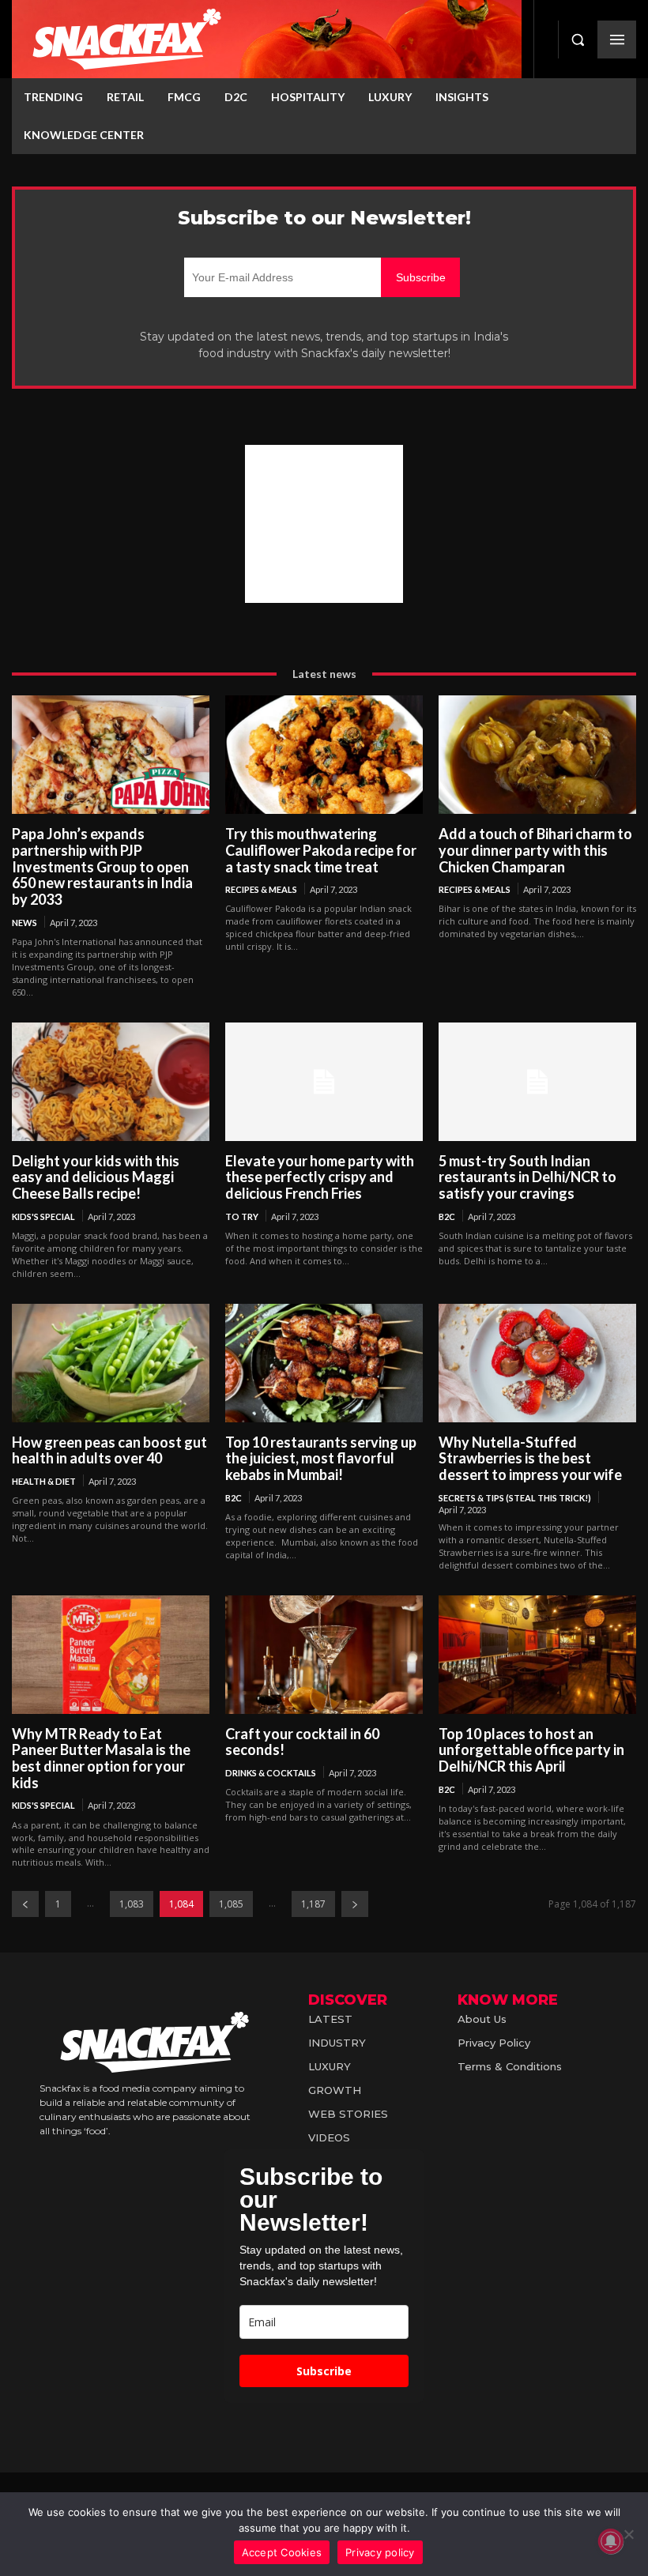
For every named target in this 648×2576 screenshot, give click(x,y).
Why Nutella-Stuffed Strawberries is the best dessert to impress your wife (530, 1458)
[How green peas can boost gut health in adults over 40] (111, 1363)
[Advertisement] (324, 524)
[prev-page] (25, 1904)
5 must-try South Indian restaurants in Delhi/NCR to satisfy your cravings (527, 1177)
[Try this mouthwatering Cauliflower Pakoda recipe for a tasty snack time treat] (324, 755)
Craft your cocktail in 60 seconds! (302, 1742)
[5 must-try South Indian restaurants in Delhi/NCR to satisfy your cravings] (537, 1082)
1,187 (313, 1904)
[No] (628, 2534)
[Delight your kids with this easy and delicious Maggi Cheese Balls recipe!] (111, 1082)
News (24, 923)
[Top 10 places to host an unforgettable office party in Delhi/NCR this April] (537, 1655)
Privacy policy (380, 2552)
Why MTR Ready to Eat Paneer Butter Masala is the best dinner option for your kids (101, 1758)
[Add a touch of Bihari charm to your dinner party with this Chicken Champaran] (537, 755)
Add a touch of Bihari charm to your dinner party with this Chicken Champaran (535, 850)
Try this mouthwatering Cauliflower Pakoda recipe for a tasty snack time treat (321, 850)
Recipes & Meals (261, 889)
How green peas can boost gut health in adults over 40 (109, 1450)
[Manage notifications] (611, 2541)
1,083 (132, 1904)
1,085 (231, 1904)
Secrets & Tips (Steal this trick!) (515, 1498)
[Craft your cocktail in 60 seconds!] (324, 1655)
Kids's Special (43, 1216)
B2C (447, 1216)
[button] (578, 40)
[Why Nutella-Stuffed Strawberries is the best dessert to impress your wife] (537, 1363)
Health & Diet (44, 1481)
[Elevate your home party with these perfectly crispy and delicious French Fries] (324, 1082)
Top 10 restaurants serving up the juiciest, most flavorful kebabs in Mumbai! (321, 1458)
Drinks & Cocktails (271, 1773)
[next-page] (355, 1904)
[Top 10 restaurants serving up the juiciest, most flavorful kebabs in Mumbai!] (324, 1363)
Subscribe (324, 2371)
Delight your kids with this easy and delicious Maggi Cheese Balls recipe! (96, 1177)
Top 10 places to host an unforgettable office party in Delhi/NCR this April (531, 1750)
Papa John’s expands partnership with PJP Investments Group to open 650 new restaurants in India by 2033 (102, 866)
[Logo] (267, 39)
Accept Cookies (282, 2552)
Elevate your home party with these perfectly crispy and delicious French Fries (320, 1177)
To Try (242, 1216)
